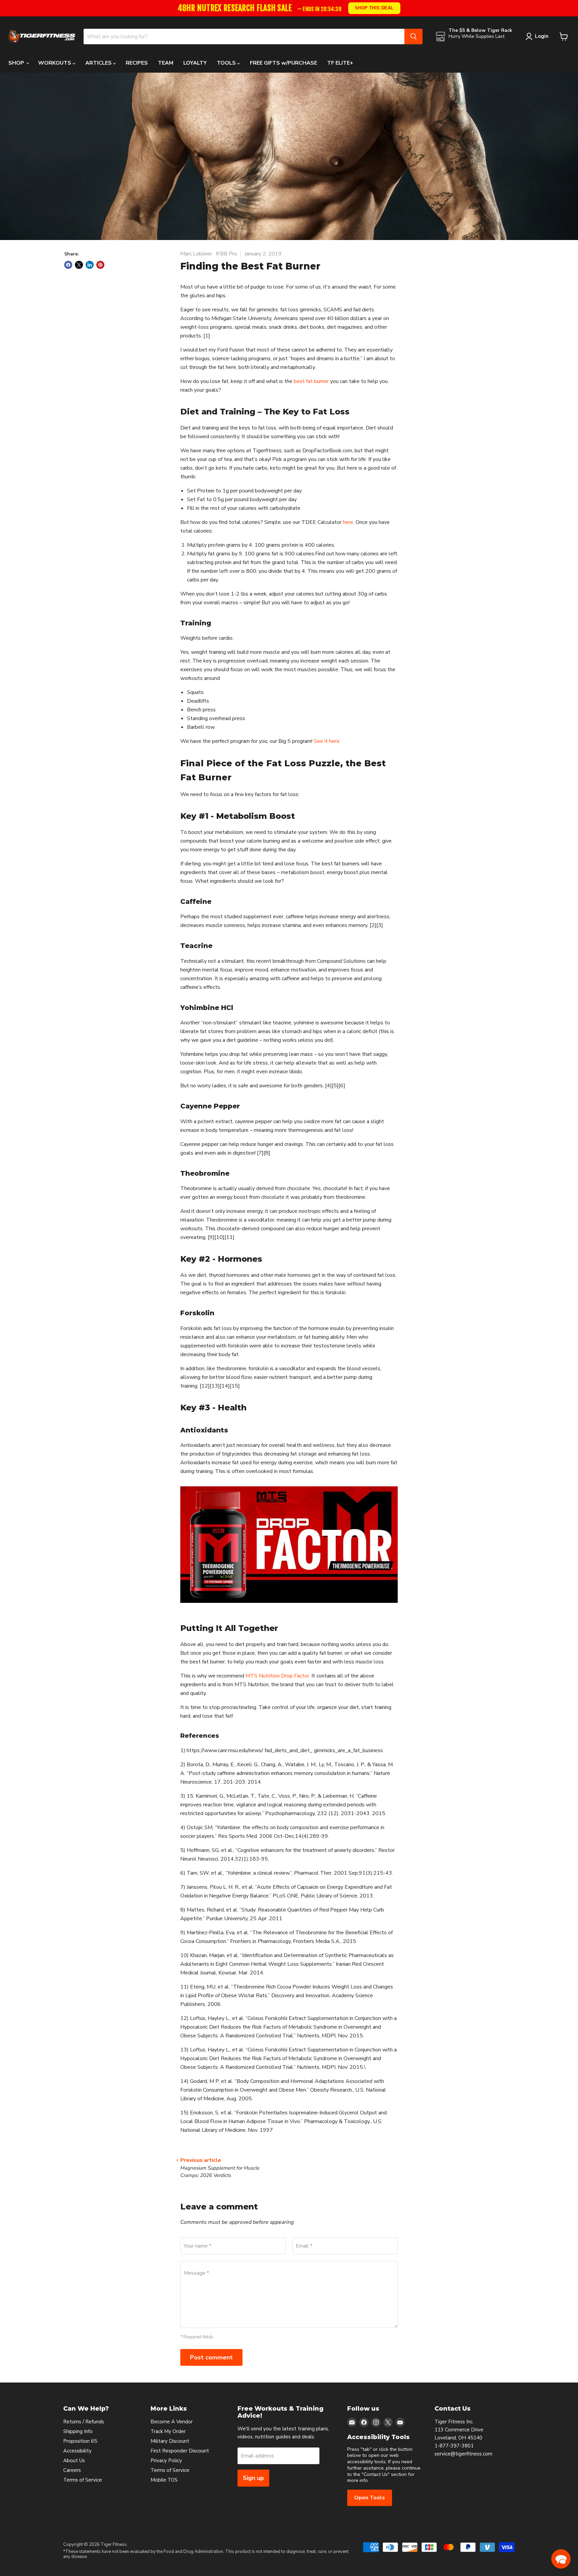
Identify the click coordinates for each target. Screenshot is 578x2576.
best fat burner (311, 381)
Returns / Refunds (84, 2422)
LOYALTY (195, 63)
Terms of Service (83, 2480)
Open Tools (370, 2498)
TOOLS (227, 63)
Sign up (253, 2478)
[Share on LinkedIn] (90, 265)
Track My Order (168, 2431)
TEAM (166, 63)
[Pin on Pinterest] (100, 265)
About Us (74, 2461)
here (348, 522)
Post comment (211, 2357)
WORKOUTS (55, 63)
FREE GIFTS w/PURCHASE (283, 63)
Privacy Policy (166, 2461)
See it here (327, 741)
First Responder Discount (180, 2451)
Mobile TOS (164, 2480)
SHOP (17, 63)
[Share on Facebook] (68, 265)
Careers (72, 2470)
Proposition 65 (80, 2441)
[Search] (413, 36)
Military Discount (170, 2441)
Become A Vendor (172, 2422)
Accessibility (77, 2451)
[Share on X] (79, 265)
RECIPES (137, 63)
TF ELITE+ (340, 63)
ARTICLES (99, 63)
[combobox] (244, 36)
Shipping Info (78, 2431)
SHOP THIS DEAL (374, 8)
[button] (561, 2559)
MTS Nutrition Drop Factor (277, 1676)
